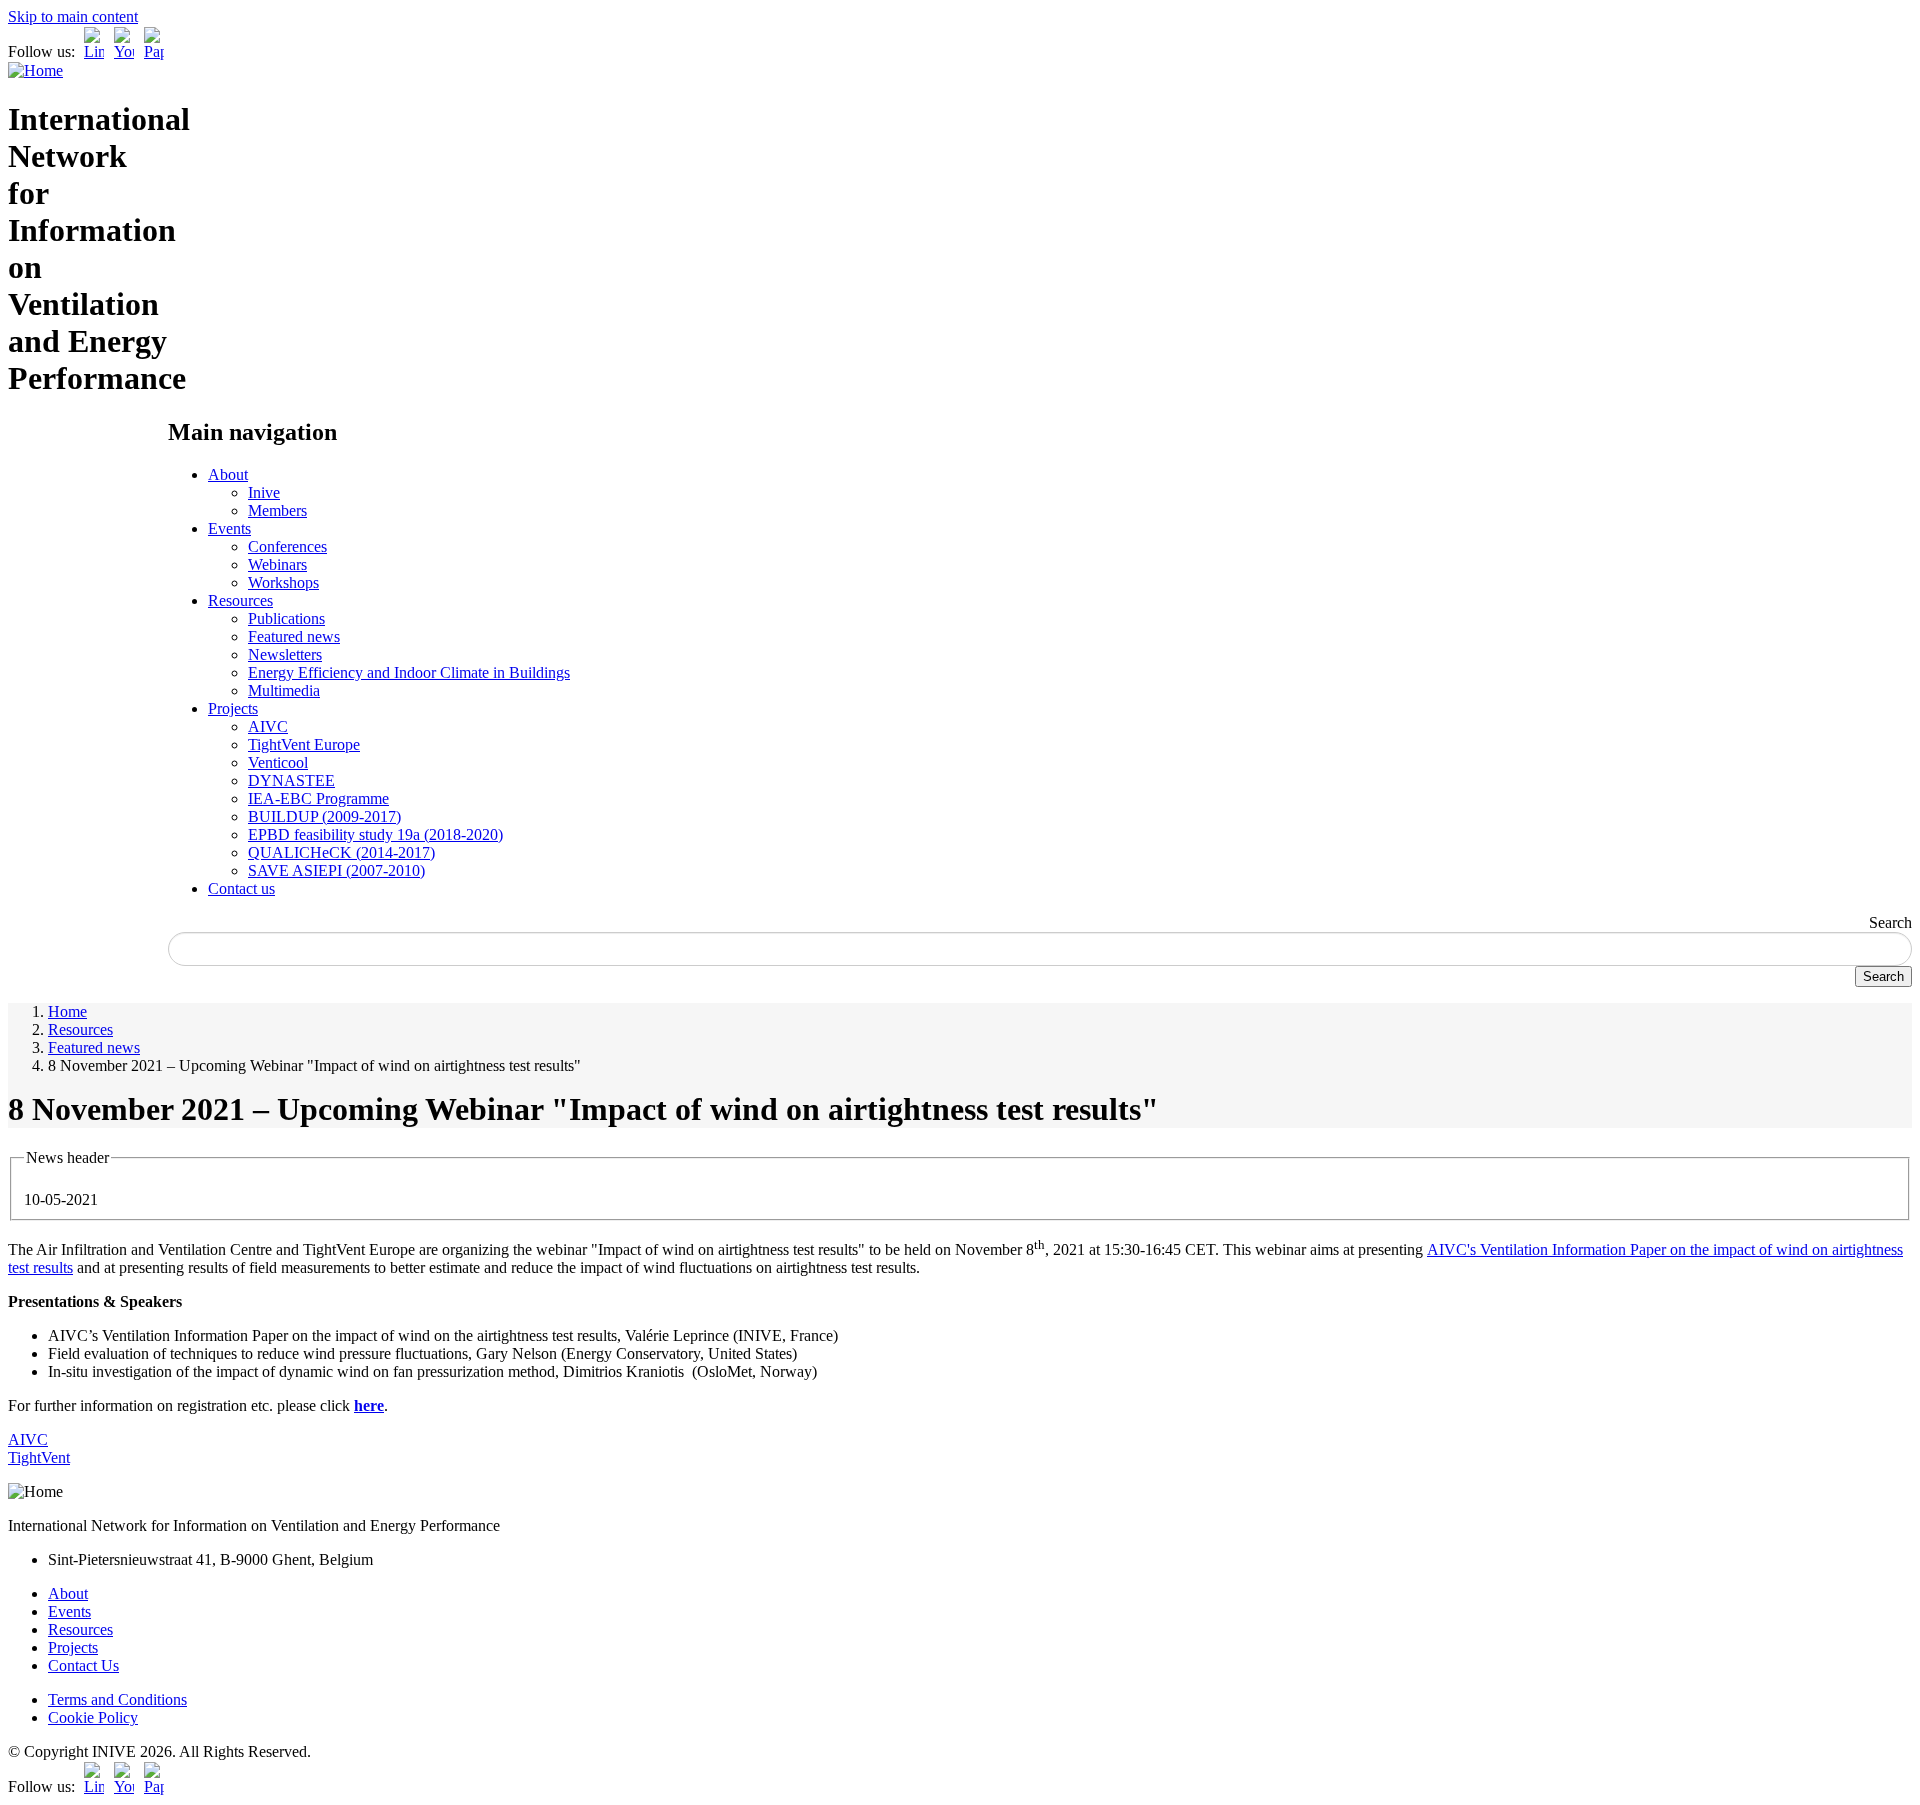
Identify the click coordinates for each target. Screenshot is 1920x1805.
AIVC (268, 726)
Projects (233, 708)
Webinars (277, 564)
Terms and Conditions (117, 1699)
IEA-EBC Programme (318, 798)
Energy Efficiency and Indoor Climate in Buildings (409, 672)
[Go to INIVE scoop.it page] (159, 51)
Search (1890, 922)
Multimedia (284, 690)
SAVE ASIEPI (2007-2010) (336, 870)
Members (277, 510)
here (369, 1405)
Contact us (241, 888)
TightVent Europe (304, 744)
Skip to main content (73, 16)
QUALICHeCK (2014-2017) (341, 852)
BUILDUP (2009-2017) (324, 816)
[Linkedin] (94, 51)
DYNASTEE (291, 780)
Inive (264, 492)
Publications (286, 618)
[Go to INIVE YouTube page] (124, 51)
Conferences (287, 546)
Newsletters (285, 654)
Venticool (278, 762)
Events (229, 528)
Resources (240, 600)
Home (67, 1011)
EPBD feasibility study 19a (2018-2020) (375, 834)
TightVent (39, 1457)
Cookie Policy (93, 1717)
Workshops (283, 582)
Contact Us (83, 1665)
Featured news (294, 636)
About (228, 474)
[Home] (35, 70)
